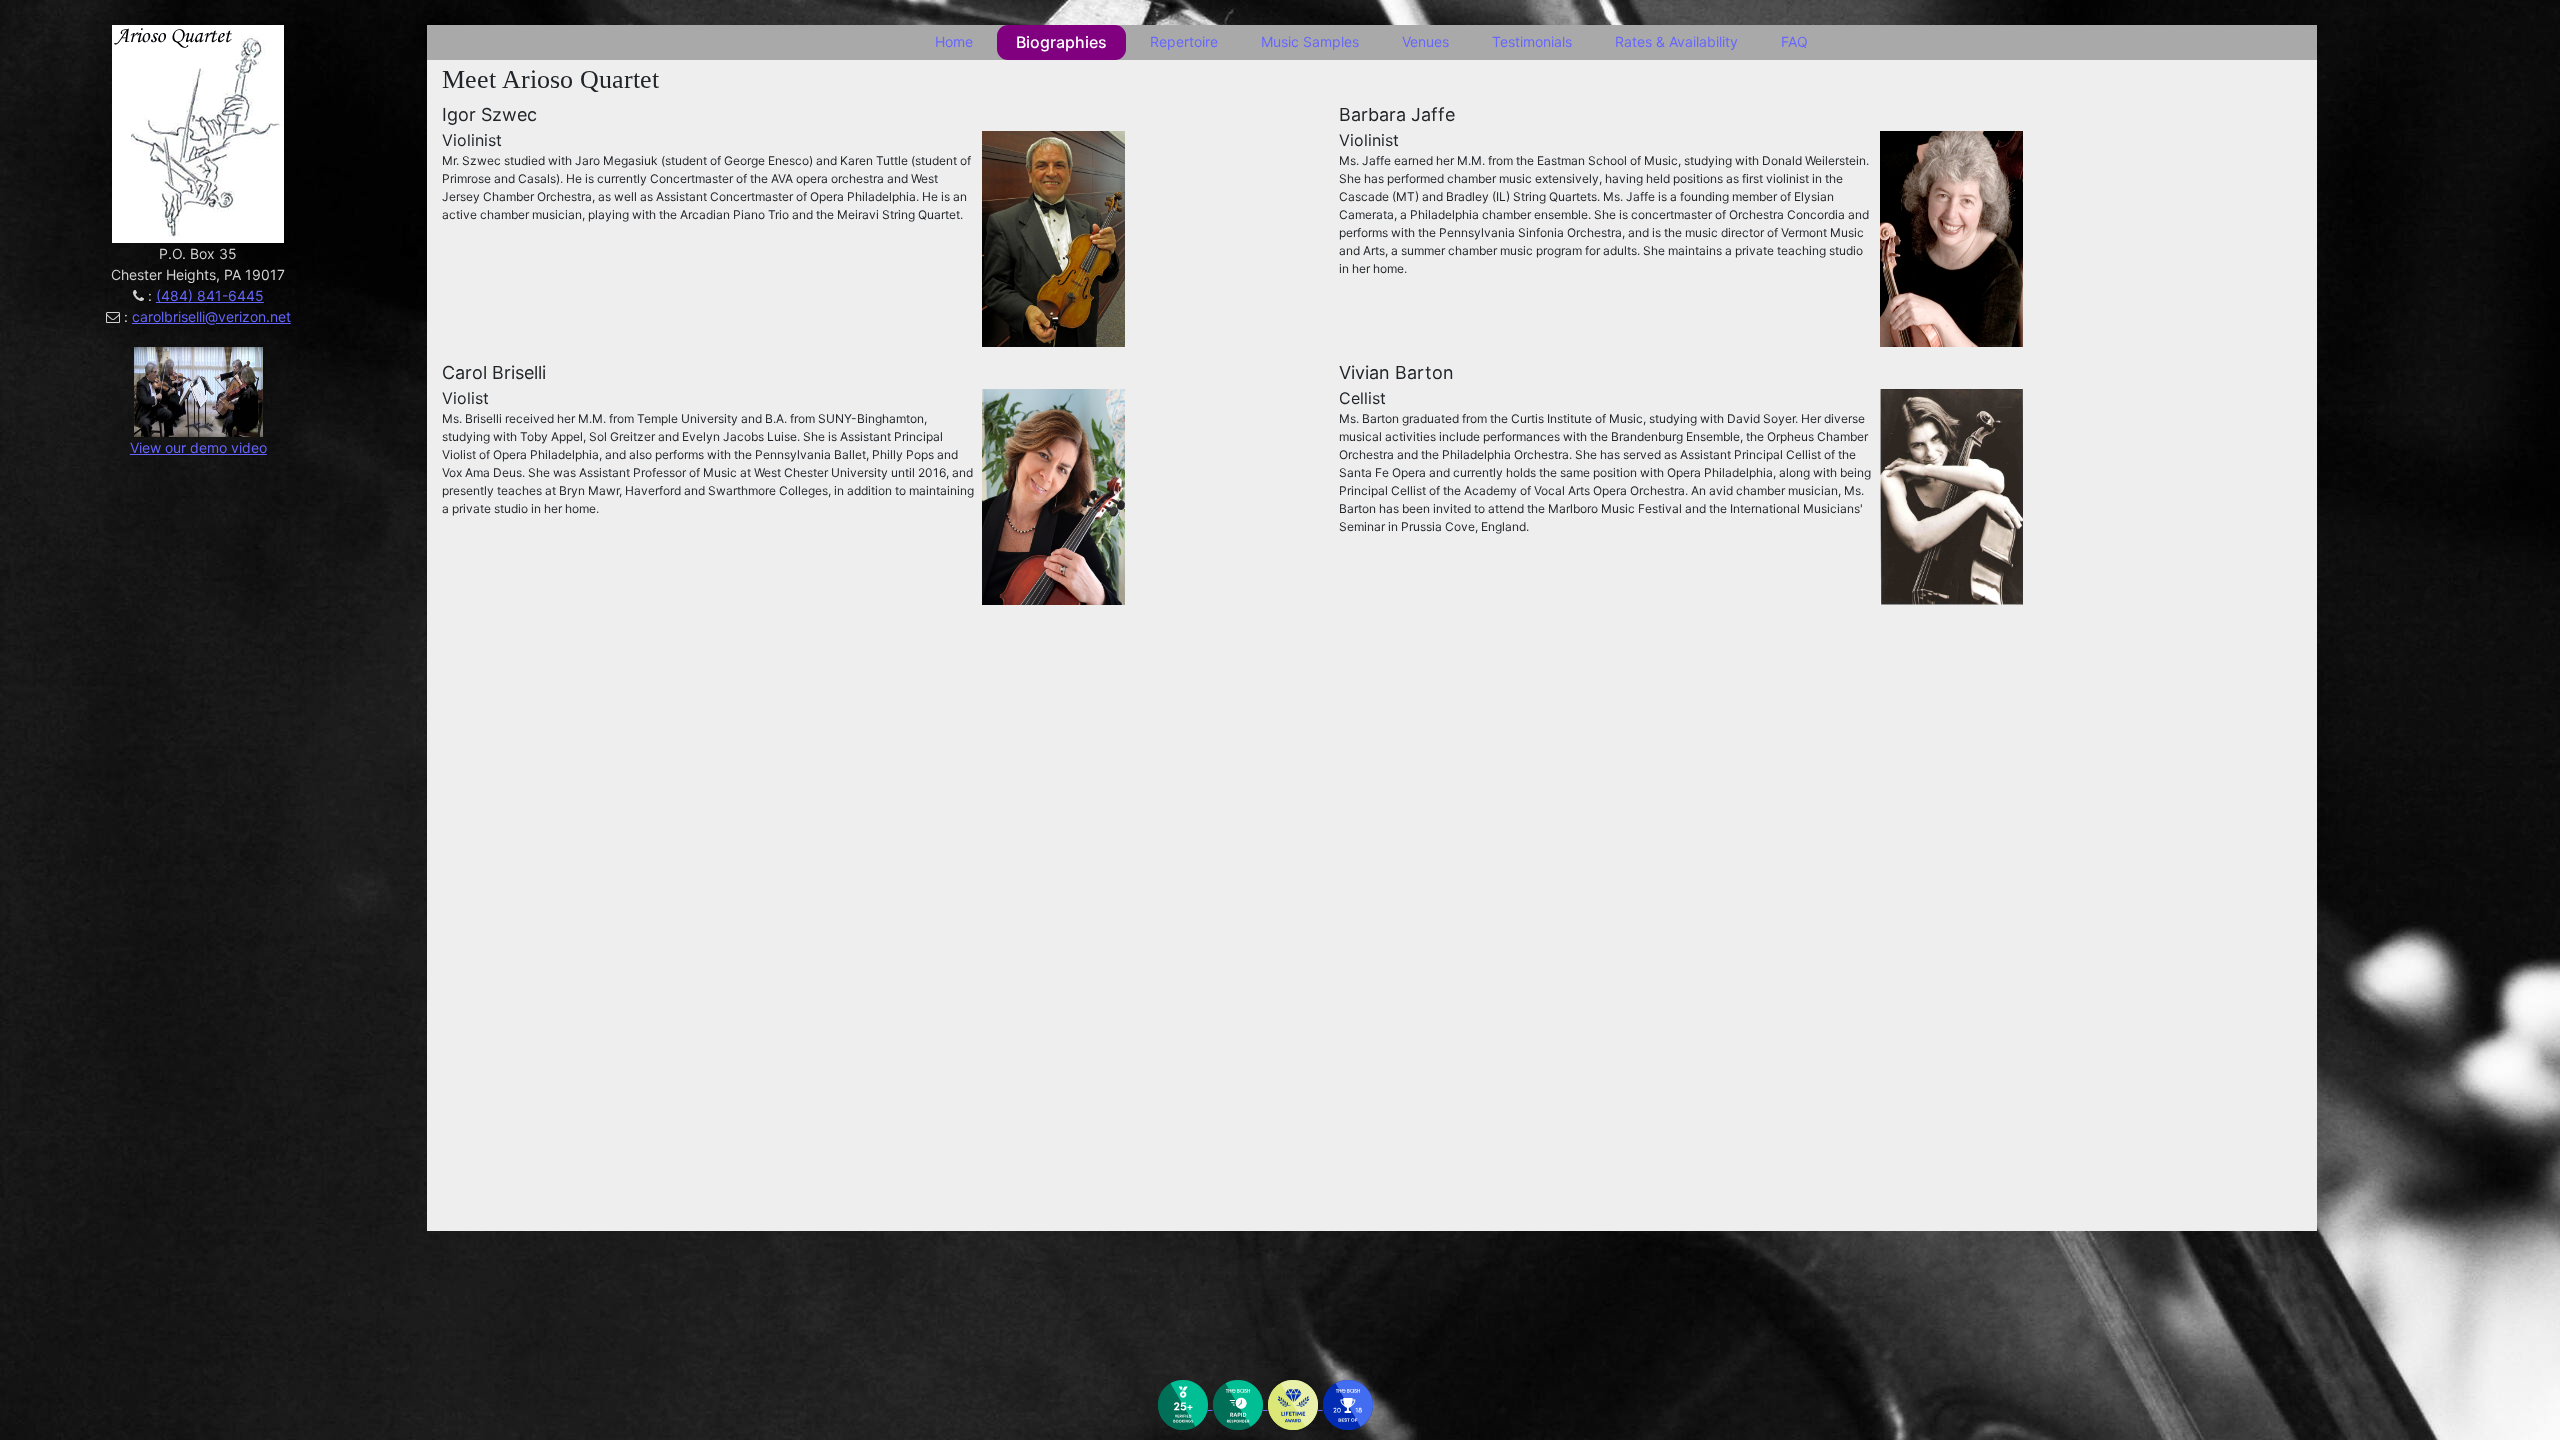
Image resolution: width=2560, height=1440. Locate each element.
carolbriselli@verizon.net (211, 316)
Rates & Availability (1676, 41)
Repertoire (1184, 41)
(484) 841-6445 (210, 295)
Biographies (1061, 42)
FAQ (1794, 41)
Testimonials (1532, 41)
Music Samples (1310, 41)
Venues (1425, 41)
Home (954, 41)
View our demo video (198, 447)
